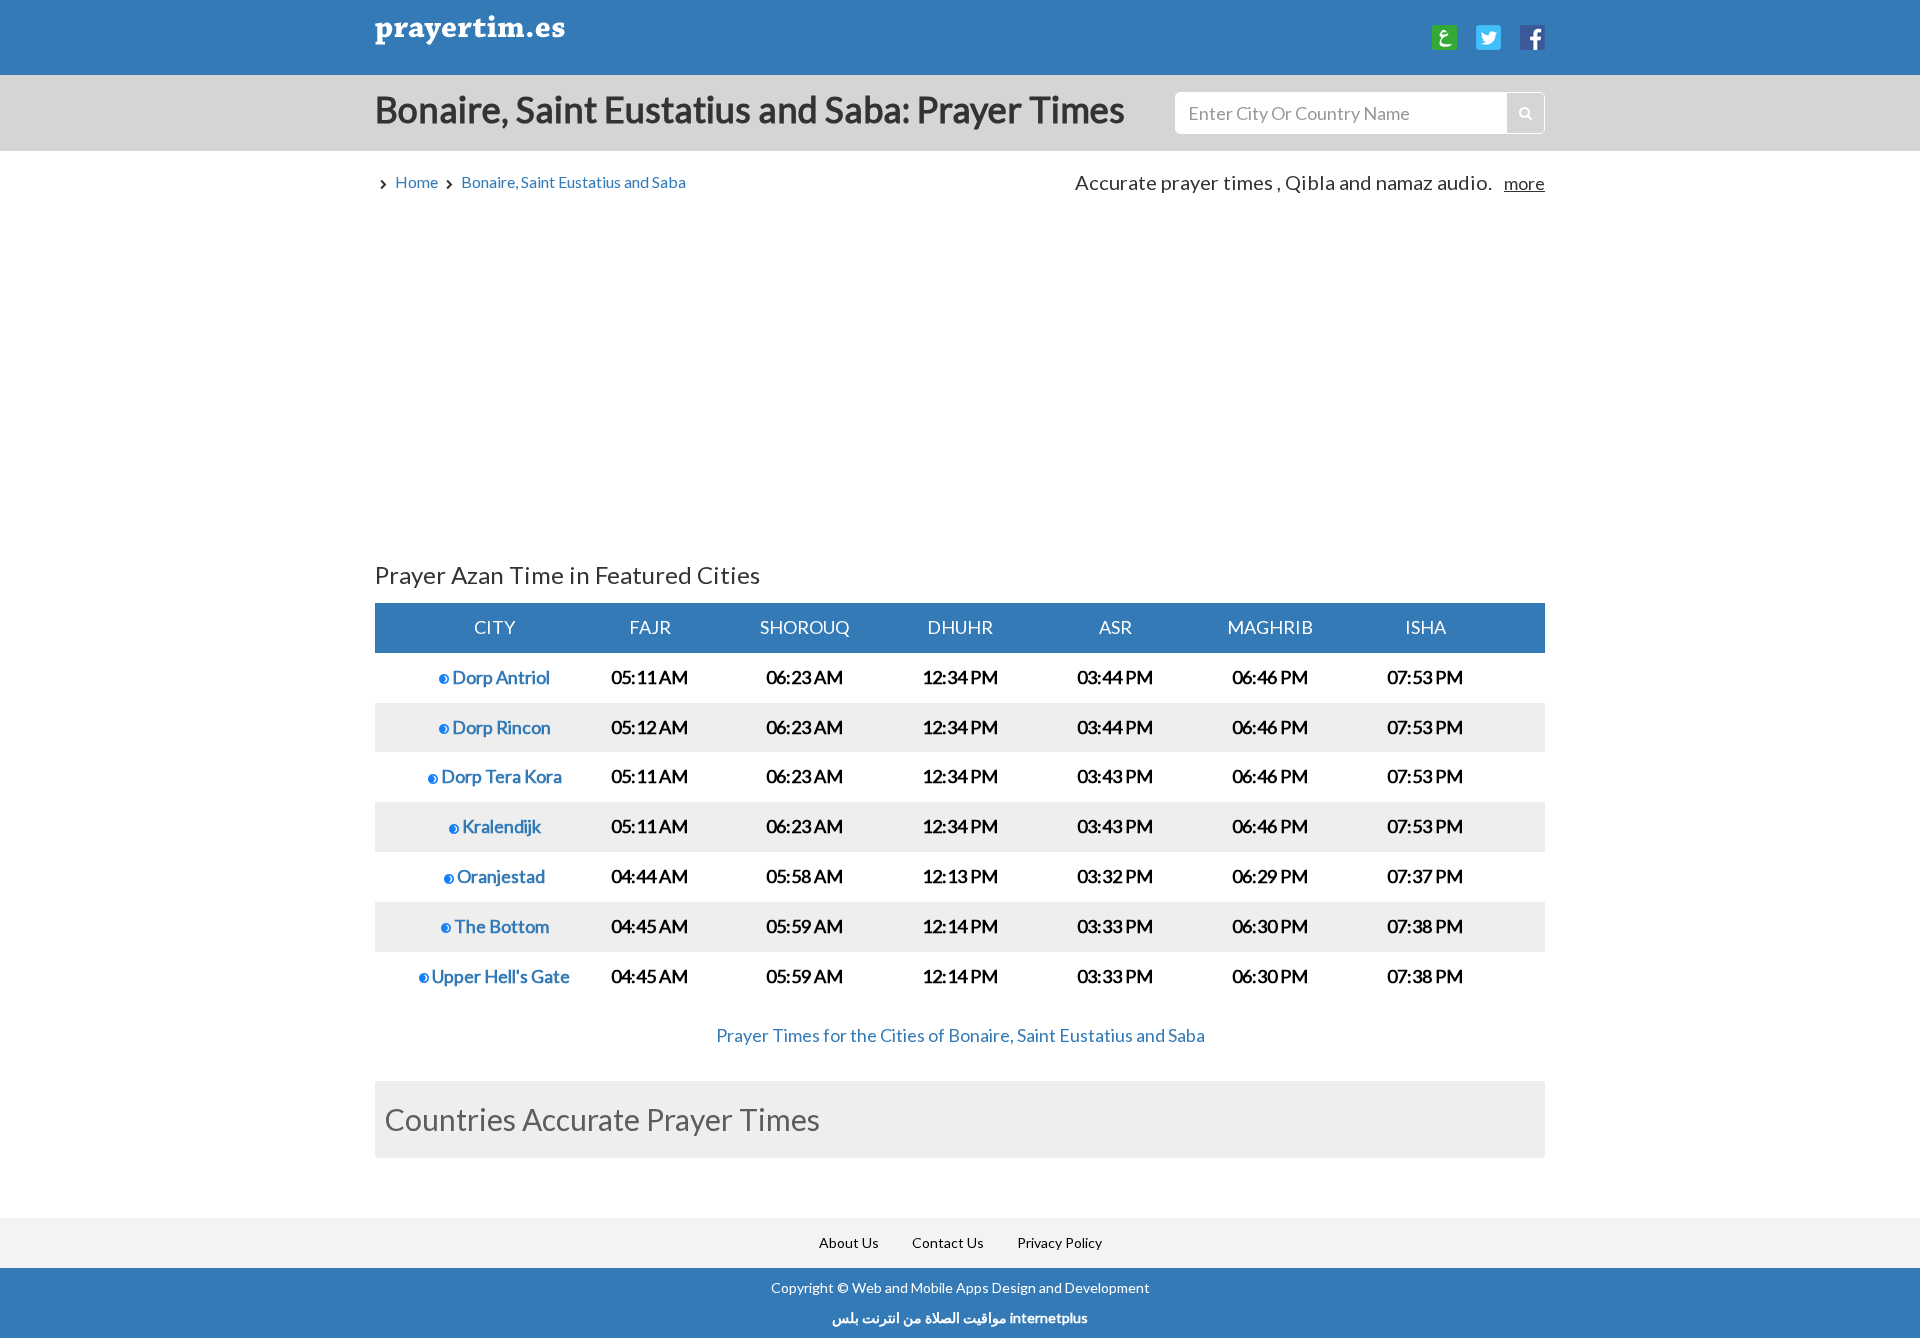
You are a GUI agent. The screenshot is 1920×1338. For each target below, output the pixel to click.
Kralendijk (500, 826)
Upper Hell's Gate (499, 976)
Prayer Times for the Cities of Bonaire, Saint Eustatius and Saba (960, 1035)
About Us (849, 1242)
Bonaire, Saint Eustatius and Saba (573, 181)
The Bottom (500, 926)
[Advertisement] (960, 387)
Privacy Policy (1059, 1242)
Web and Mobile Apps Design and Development (1001, 1287)
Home (416, 181)
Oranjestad (499, 876)
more (1524, 183)
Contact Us (948, 1242)
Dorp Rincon (500, 727)
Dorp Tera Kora (500, 776)
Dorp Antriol (499, 677)
